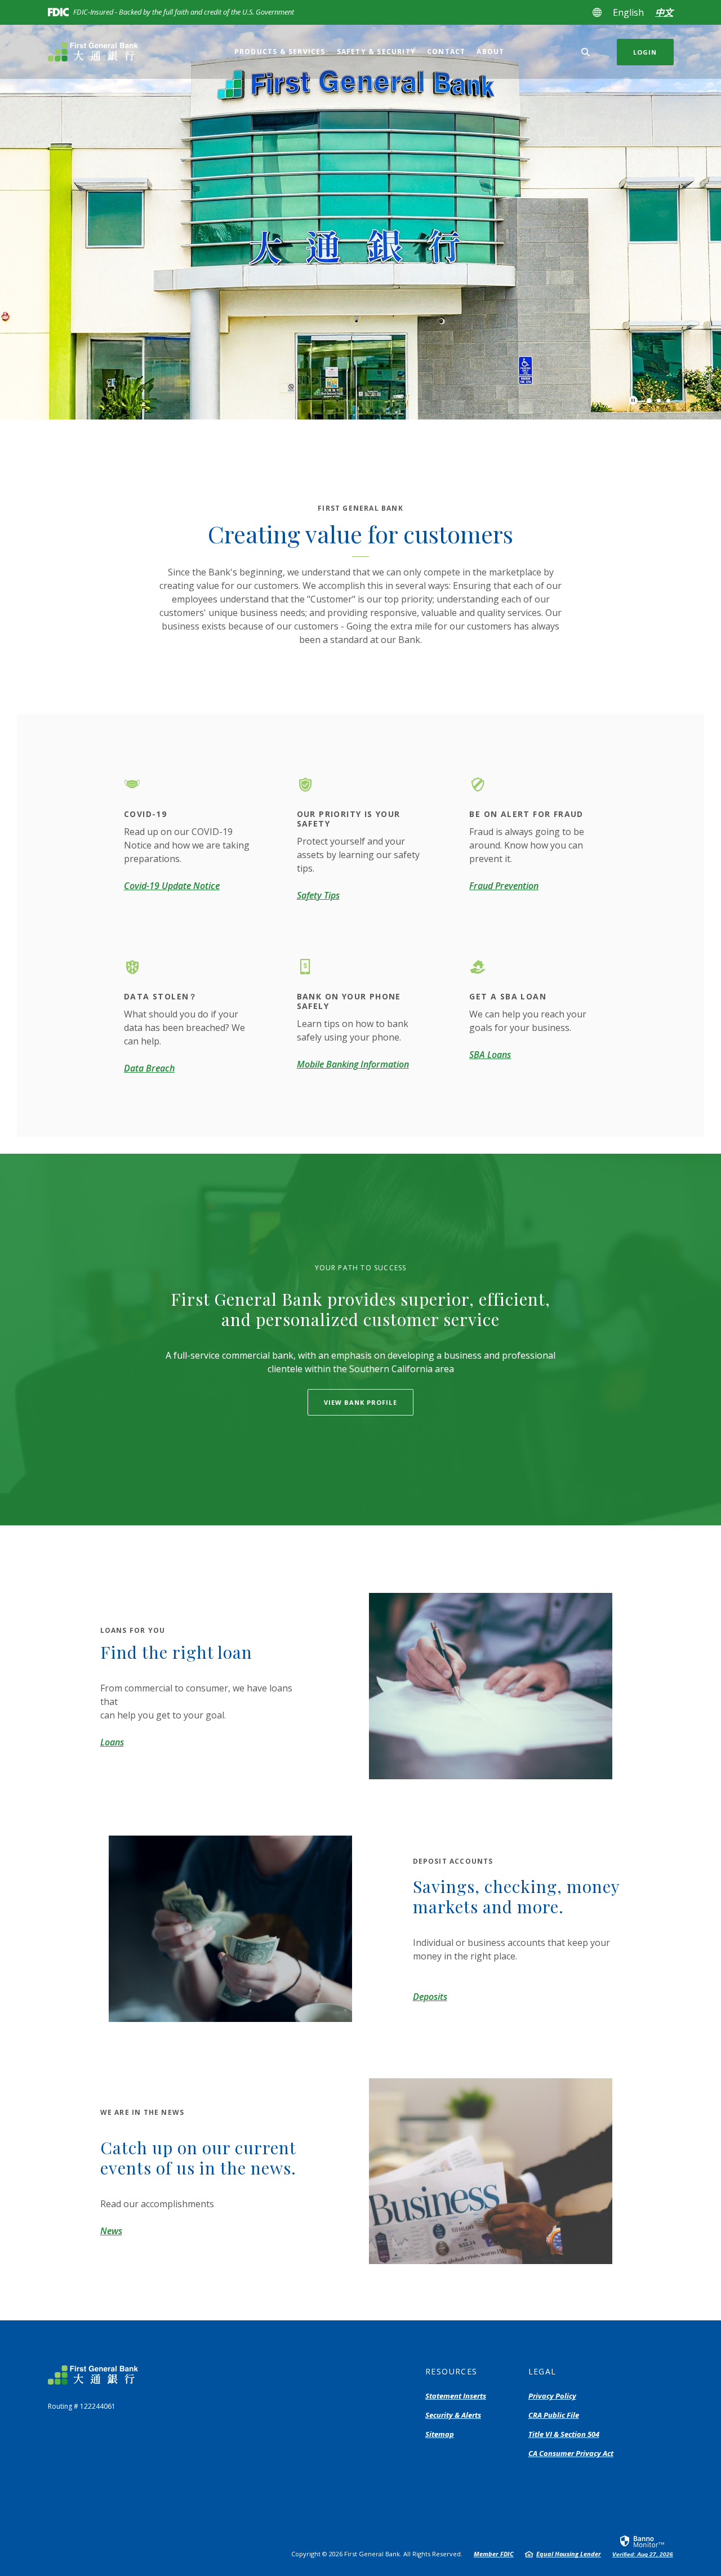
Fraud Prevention (504, 886)
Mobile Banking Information (353, 1064)
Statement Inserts (456, 2396)
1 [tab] (649, 400)
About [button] (490, 52)
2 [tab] (659, 401)
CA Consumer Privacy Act (571, 2454)
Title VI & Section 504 (564, 2435)
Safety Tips (318, 895)
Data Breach (149, 1068)
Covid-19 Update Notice (172, 886)
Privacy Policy (552, 2396)
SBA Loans (490, 1055)
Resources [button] (451, 2371)
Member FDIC (494, 2554)
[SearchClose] (586, 52)
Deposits (430, 1997)
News (111, 2231)
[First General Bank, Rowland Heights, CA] (104, 52)
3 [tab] (668, 401)
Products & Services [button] (280, 52)
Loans (112, 1742)
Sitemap (440, 2434)
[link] (643, 2546)
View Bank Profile (360, 1402)
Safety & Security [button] (376, 52)
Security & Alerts (453, 2415)
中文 (664, 12)
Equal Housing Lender (569, 2554)
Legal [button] (542, 2371)
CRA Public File (554, 2416)
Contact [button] (446, 52)
